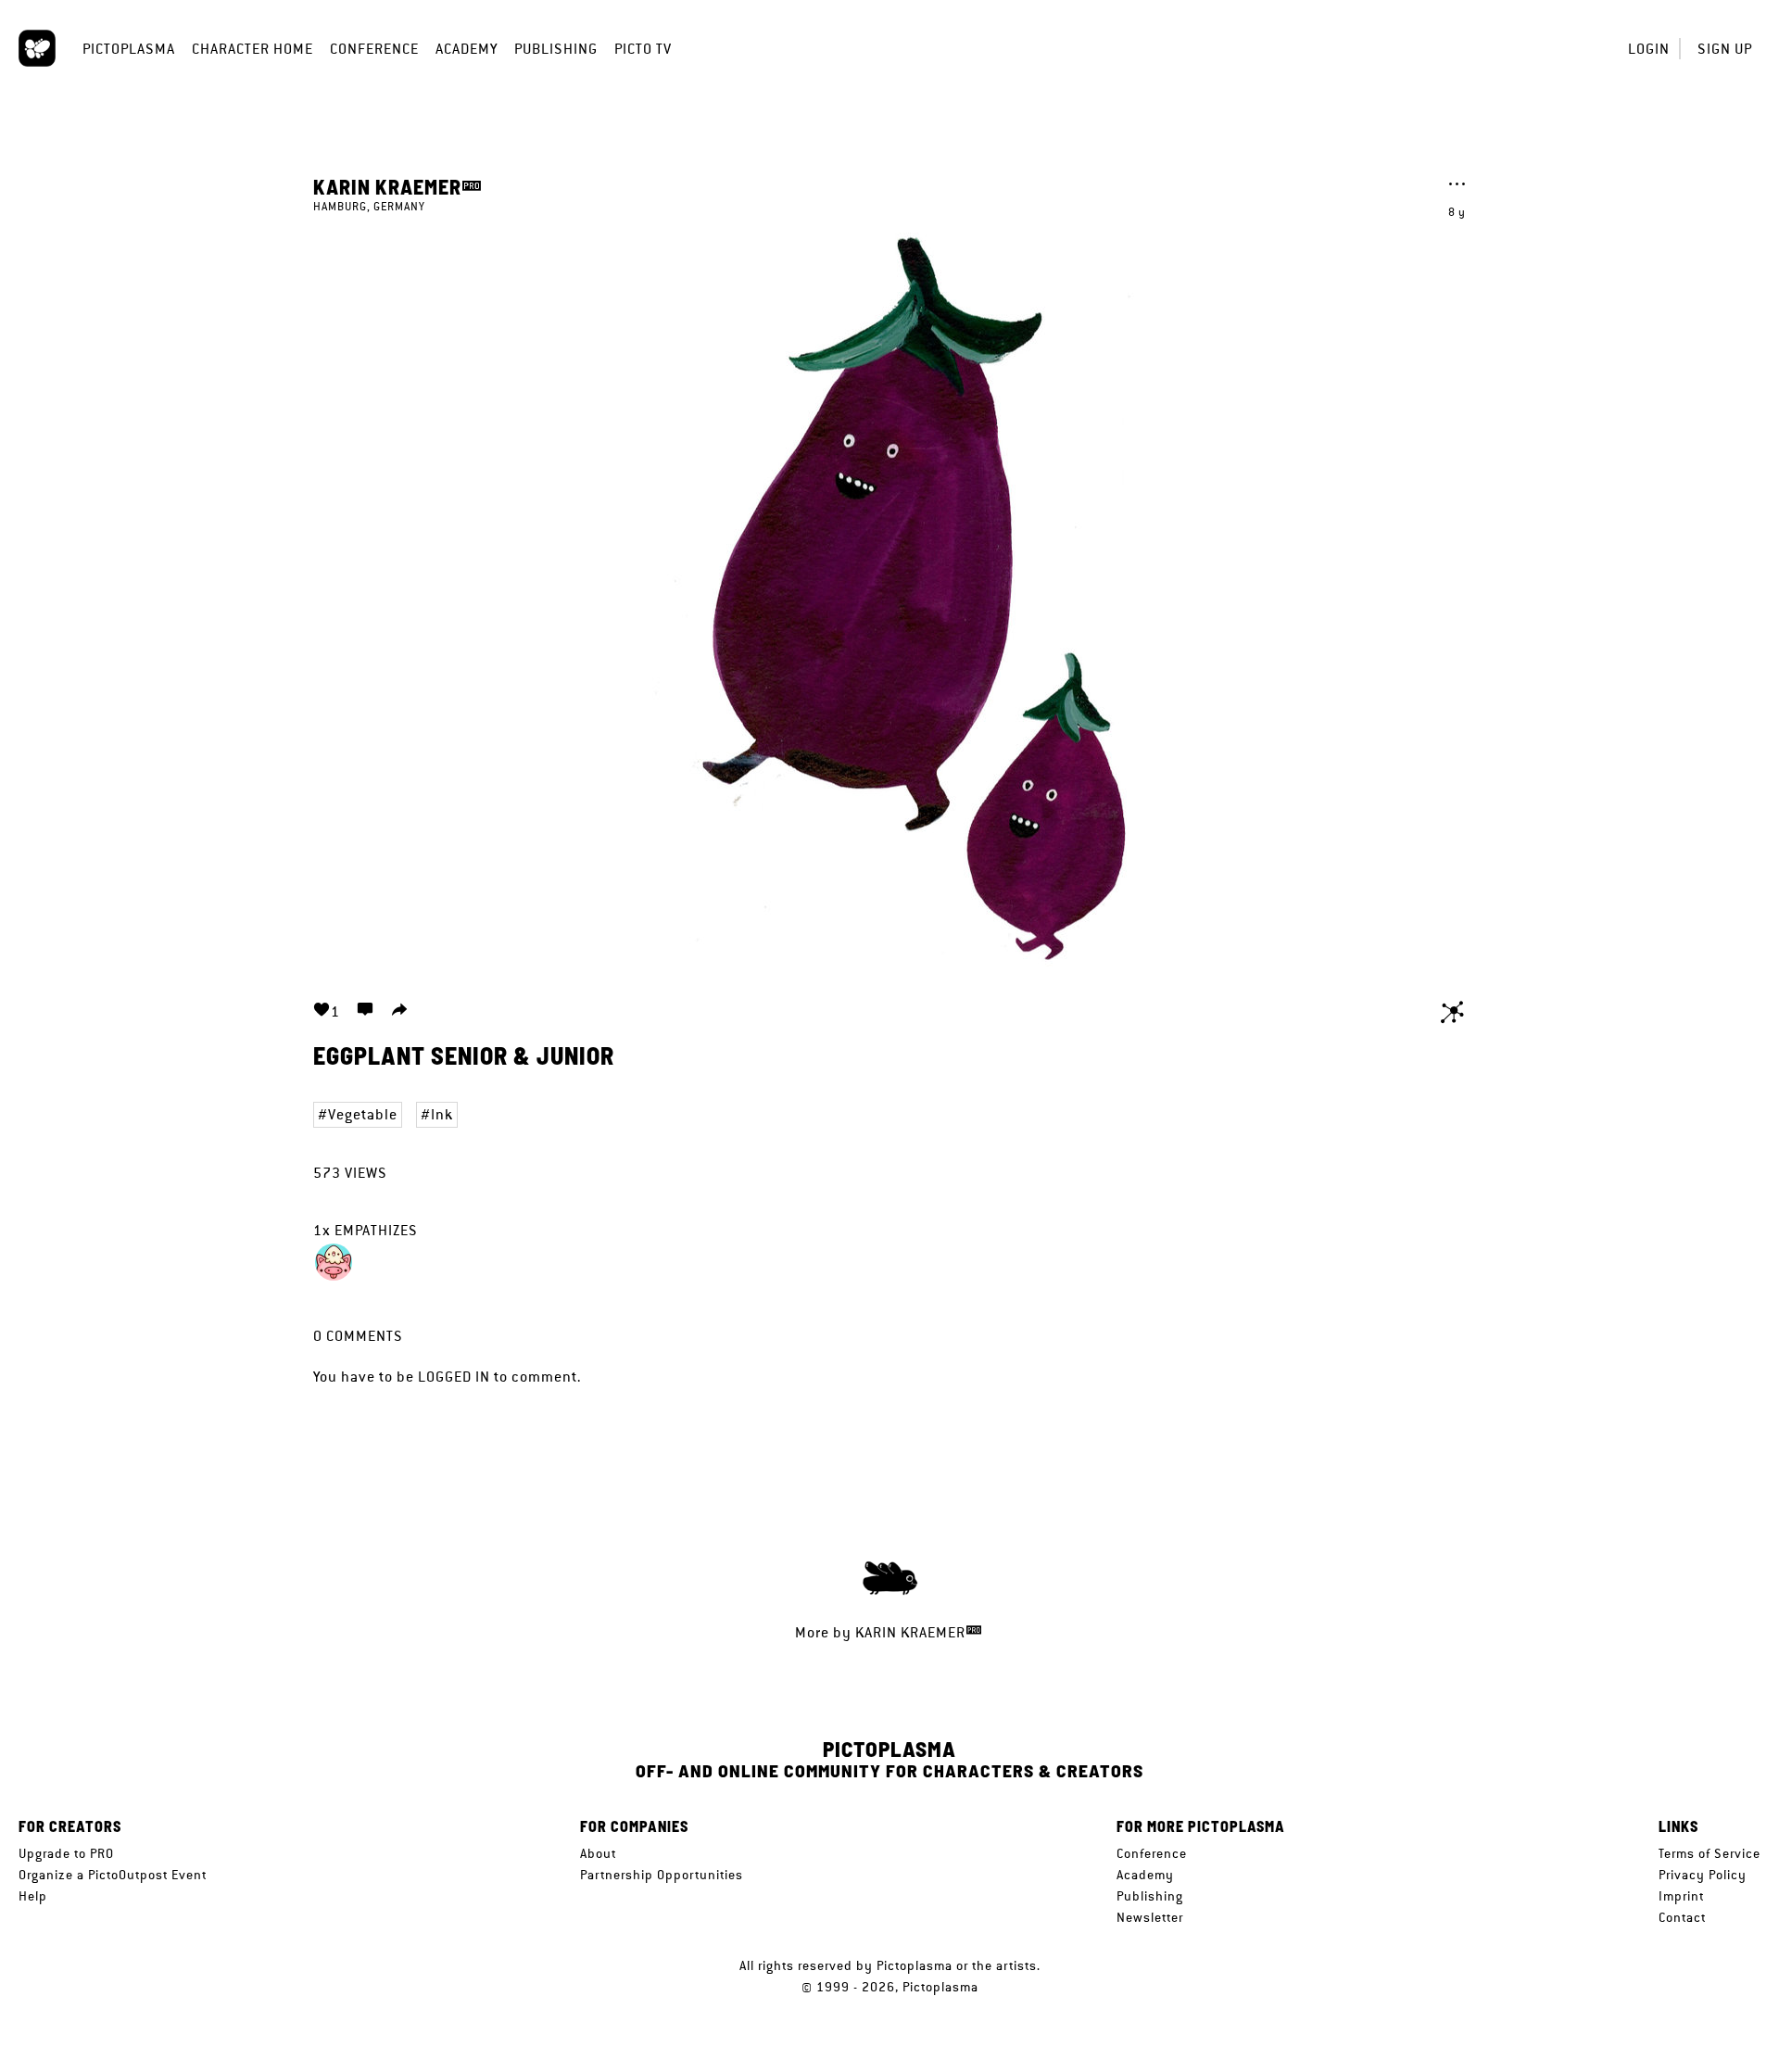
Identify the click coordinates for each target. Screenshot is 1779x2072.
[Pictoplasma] (37, 48)
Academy (467, 49)
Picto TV (643, 49)
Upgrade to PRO (66, 1853)
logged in (454, 1377)
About (598, 1853)
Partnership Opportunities (662, 1875)
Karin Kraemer (387, 186)
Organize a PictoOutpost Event (113, 1875)
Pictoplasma (129, 49)
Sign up (1725, 49)
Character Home (252, 49)
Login (1649, 49)
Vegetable (363, 1114)
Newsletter (1150, 1917)
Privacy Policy (1703, 1875)
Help (33, 1896)
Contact (1682, 1917)
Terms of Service (1710, 1853)
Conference (374, 49)
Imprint (1681, 1896)
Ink (442, 1114)
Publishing (556, 49)
